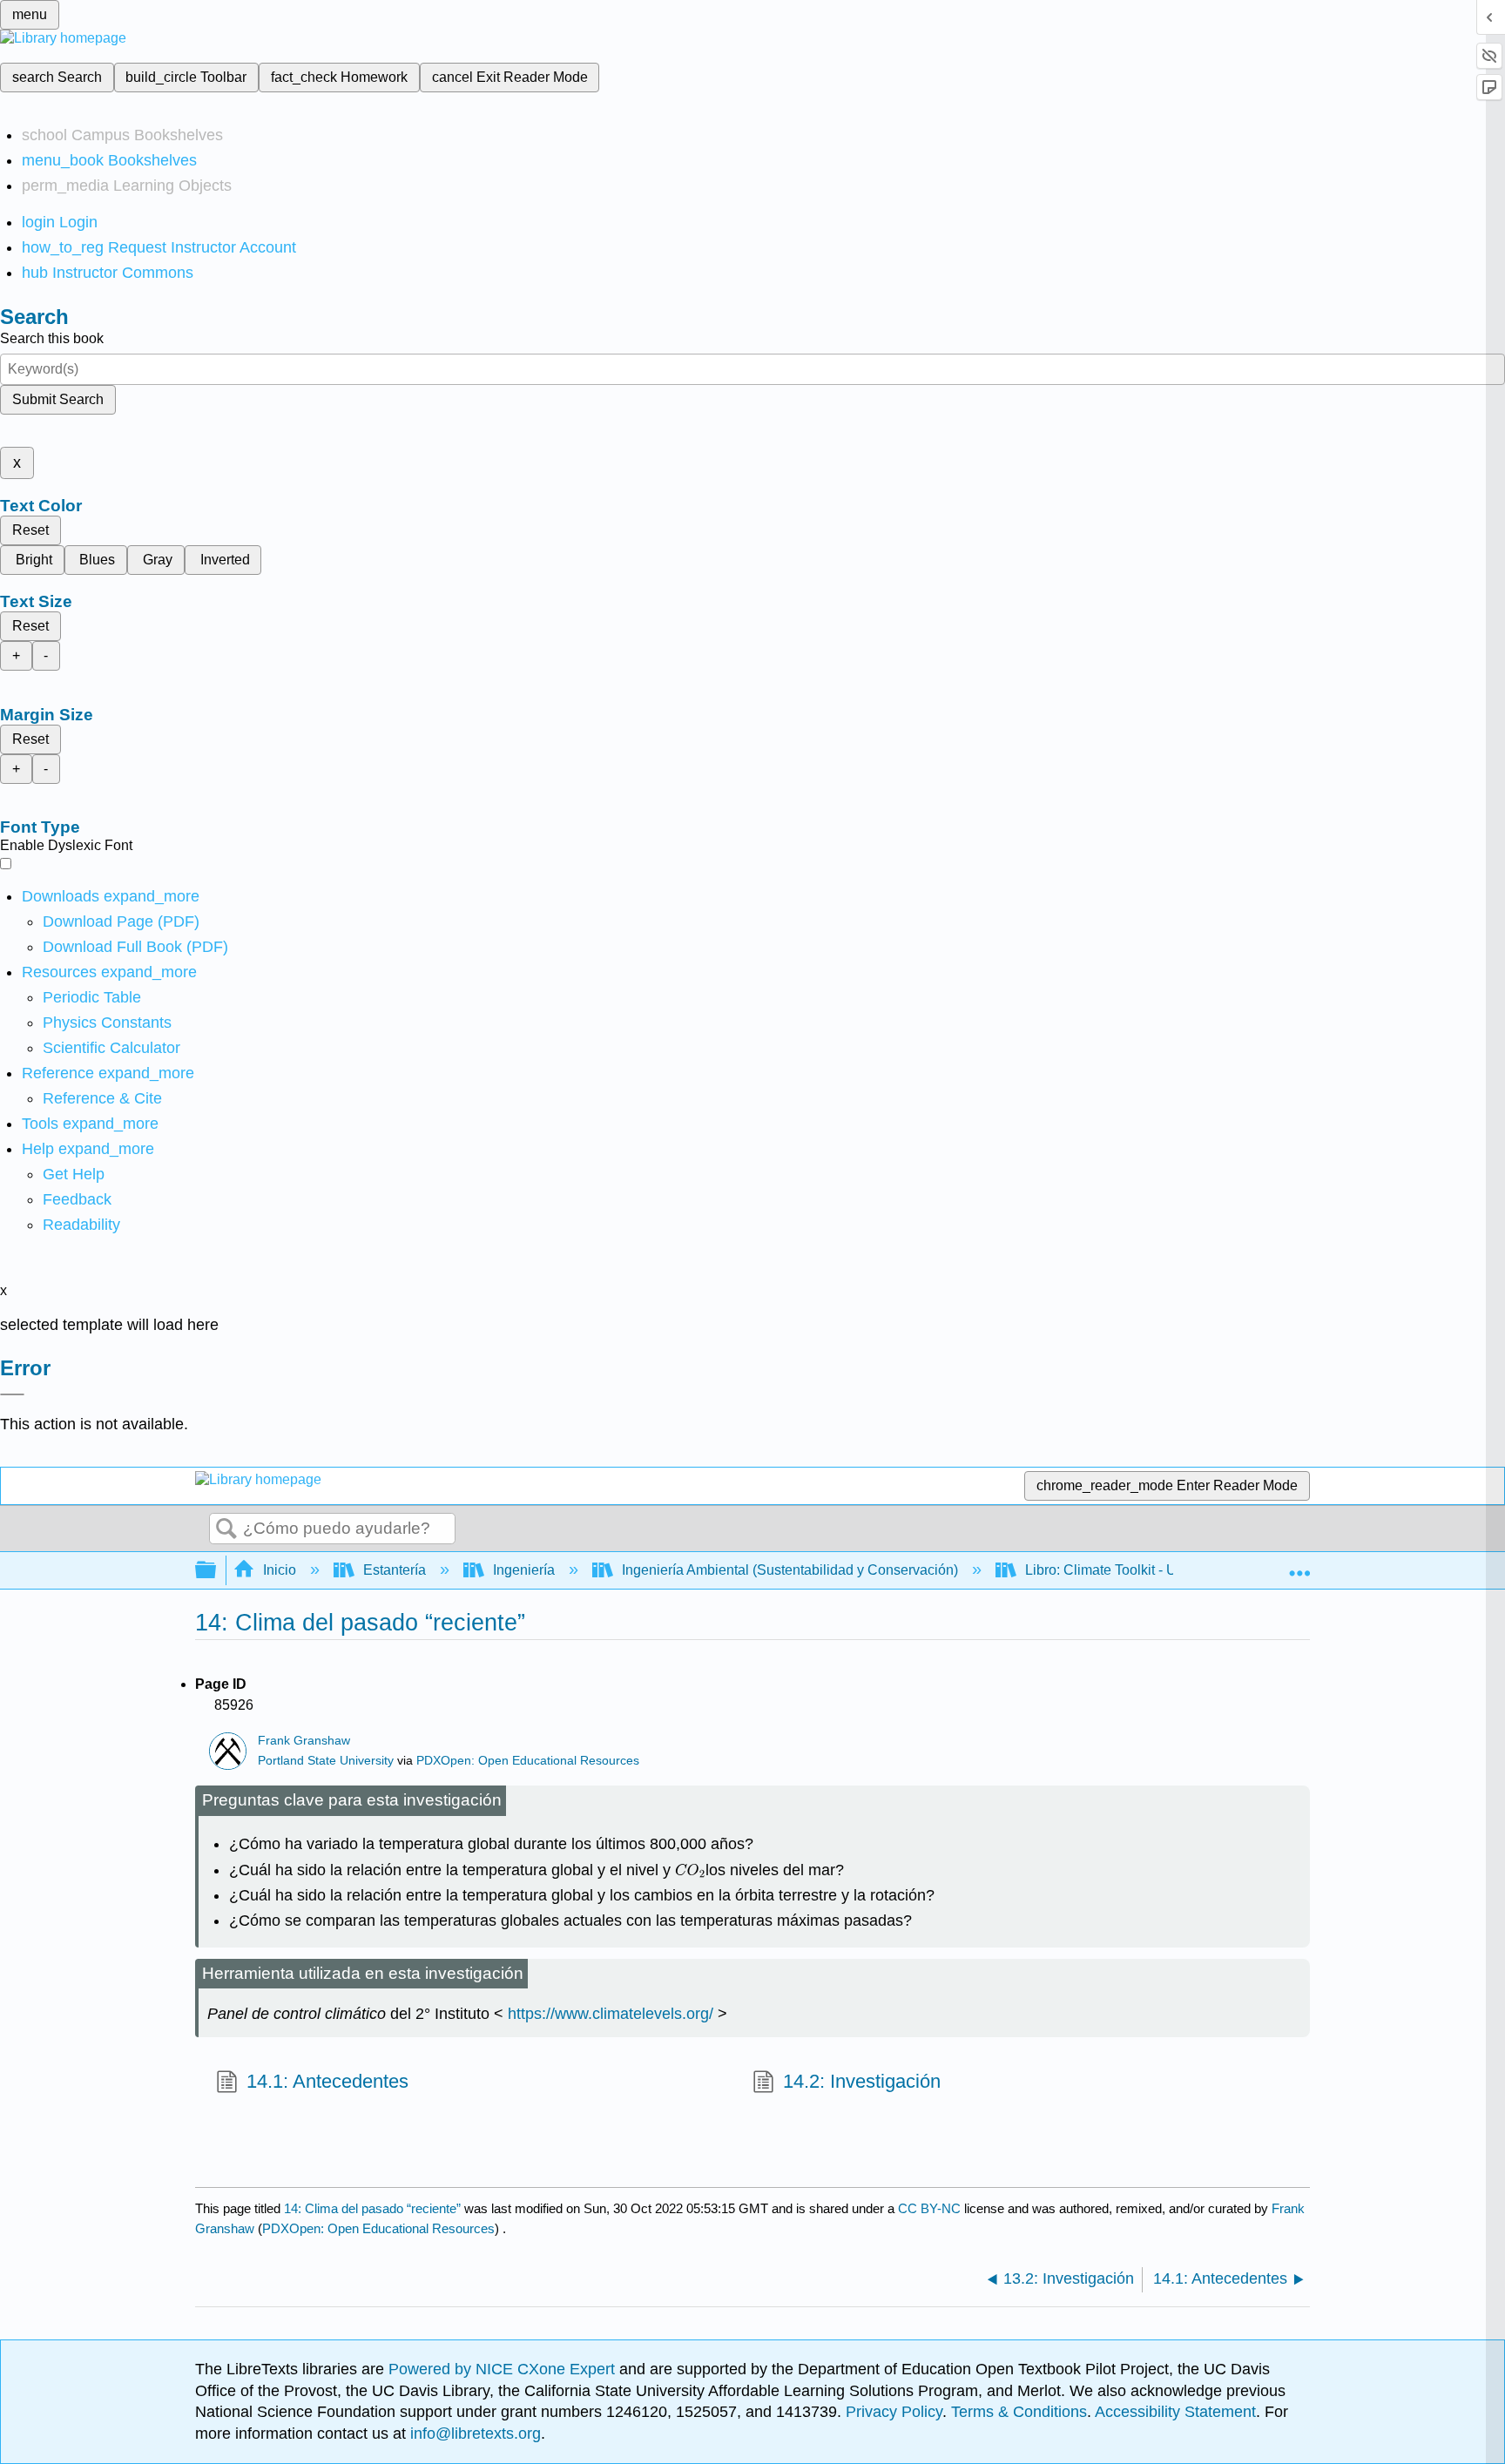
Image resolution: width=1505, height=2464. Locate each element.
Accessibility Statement (1175, 2412)
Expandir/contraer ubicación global (1299, 1565)
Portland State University (326, 1761)
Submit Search (58, 399)
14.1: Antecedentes (327, 2081)
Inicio (280, 1570)
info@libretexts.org (473, 2434)
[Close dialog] (12, 1394)
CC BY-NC (931, 2208)
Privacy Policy (894, 2412)
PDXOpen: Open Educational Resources (528, 1761)
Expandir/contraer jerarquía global (217, 1571)
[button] (77, 1199)
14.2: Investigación (862, 2081)
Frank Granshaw (304, 1741)
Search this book (52, 338)
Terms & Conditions (1019, 2412)
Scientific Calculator (111, 1048)
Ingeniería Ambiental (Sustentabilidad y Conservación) (790, 1570)
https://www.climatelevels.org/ (611, 2014)
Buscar (226, 1529)
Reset (30, 530)
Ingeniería (524, 1570)
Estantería (395, 1570)
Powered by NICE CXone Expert (504, 2369)
